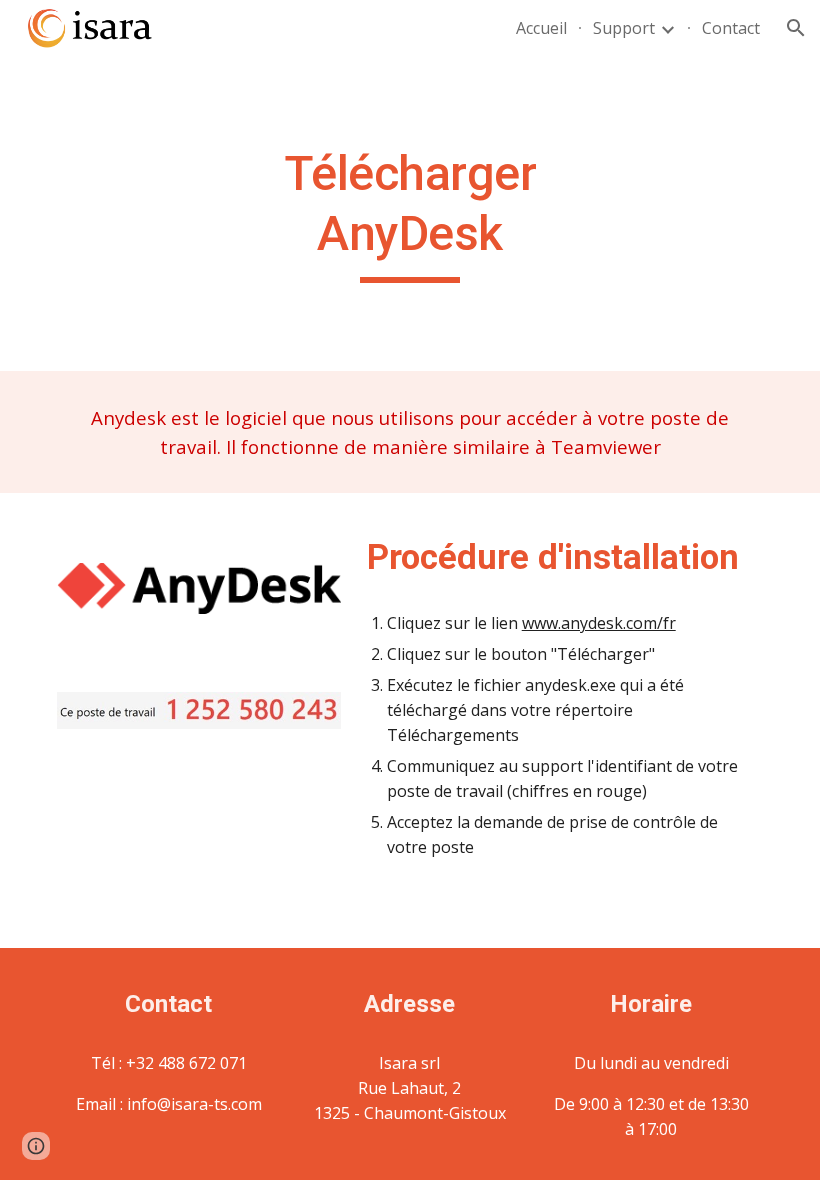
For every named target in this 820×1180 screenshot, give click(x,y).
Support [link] (624, 28)
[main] (410, 213)
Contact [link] (731, 28)
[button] (796, 28)
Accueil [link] (541, 28)
